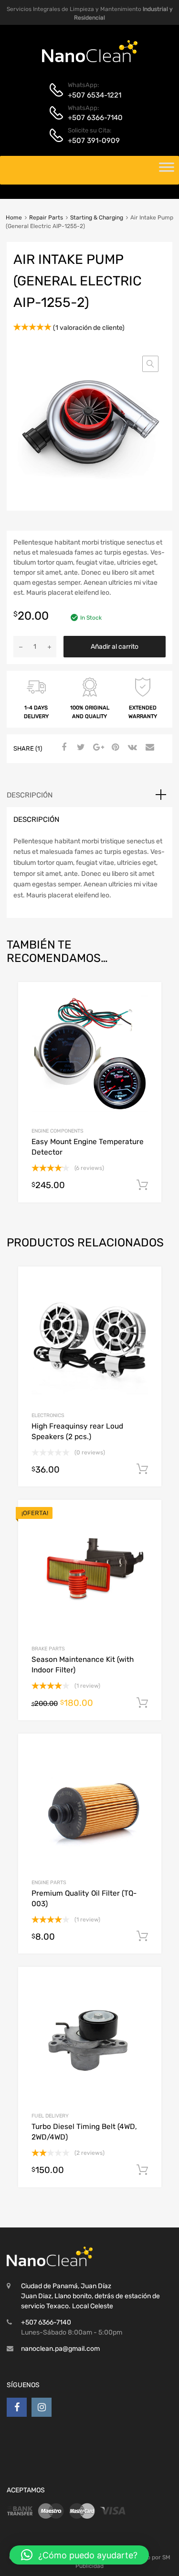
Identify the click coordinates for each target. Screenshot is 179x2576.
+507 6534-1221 (91, 95)
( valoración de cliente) (89, 328)
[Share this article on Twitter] (80, 748)
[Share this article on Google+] (97, 748)
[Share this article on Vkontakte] (131, 748)
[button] (150, 364)
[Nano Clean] (90, 60)
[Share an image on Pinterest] (114, 748)
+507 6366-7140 (91, 118)
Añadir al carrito (115, 647)
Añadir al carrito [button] (142, 1185)
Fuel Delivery (50, 2116)
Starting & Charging (97, 218)
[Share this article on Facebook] (63, 748)
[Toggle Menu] (167, 170)
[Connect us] (17, 2407)
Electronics (48, 1415)
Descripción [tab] (30, 795)
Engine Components (58, 1131)
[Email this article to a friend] (148, 748)
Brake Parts (48, 1649)
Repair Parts (46, 218)
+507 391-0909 (91, 141)
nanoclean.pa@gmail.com (60, 2349)
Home (14, 218)
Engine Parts (49, 1883)
